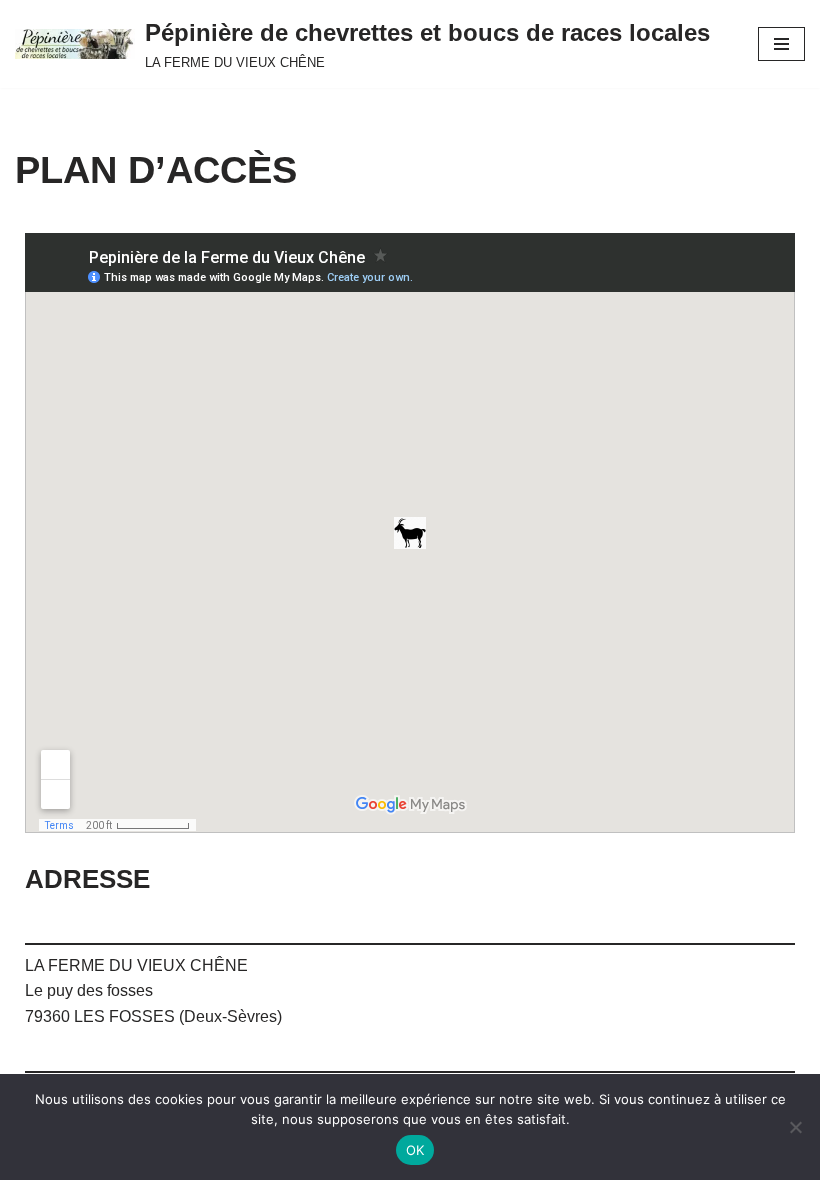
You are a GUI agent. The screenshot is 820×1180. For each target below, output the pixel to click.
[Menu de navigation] (781, 44)
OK (415, 1150)
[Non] (795, 1127)
